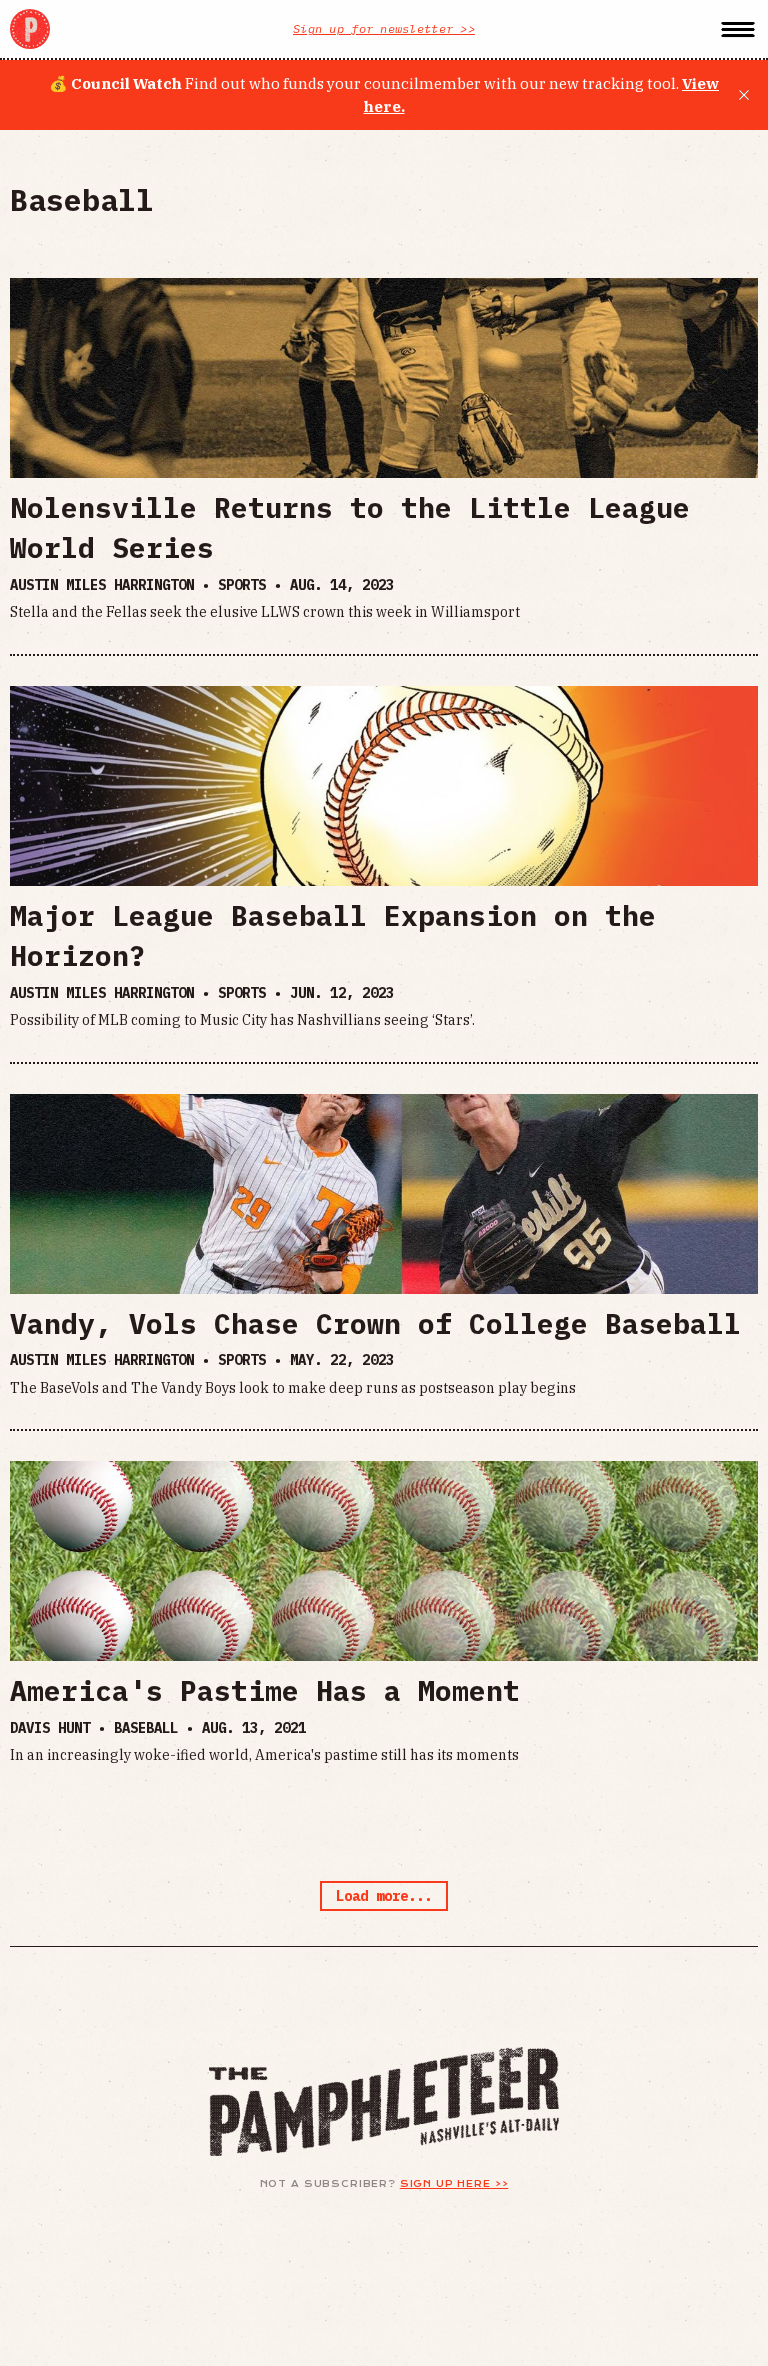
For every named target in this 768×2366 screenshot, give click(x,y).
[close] (744, 95)
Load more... (384, 1896)
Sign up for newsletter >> (384, 28)
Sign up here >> (454, 2184)
